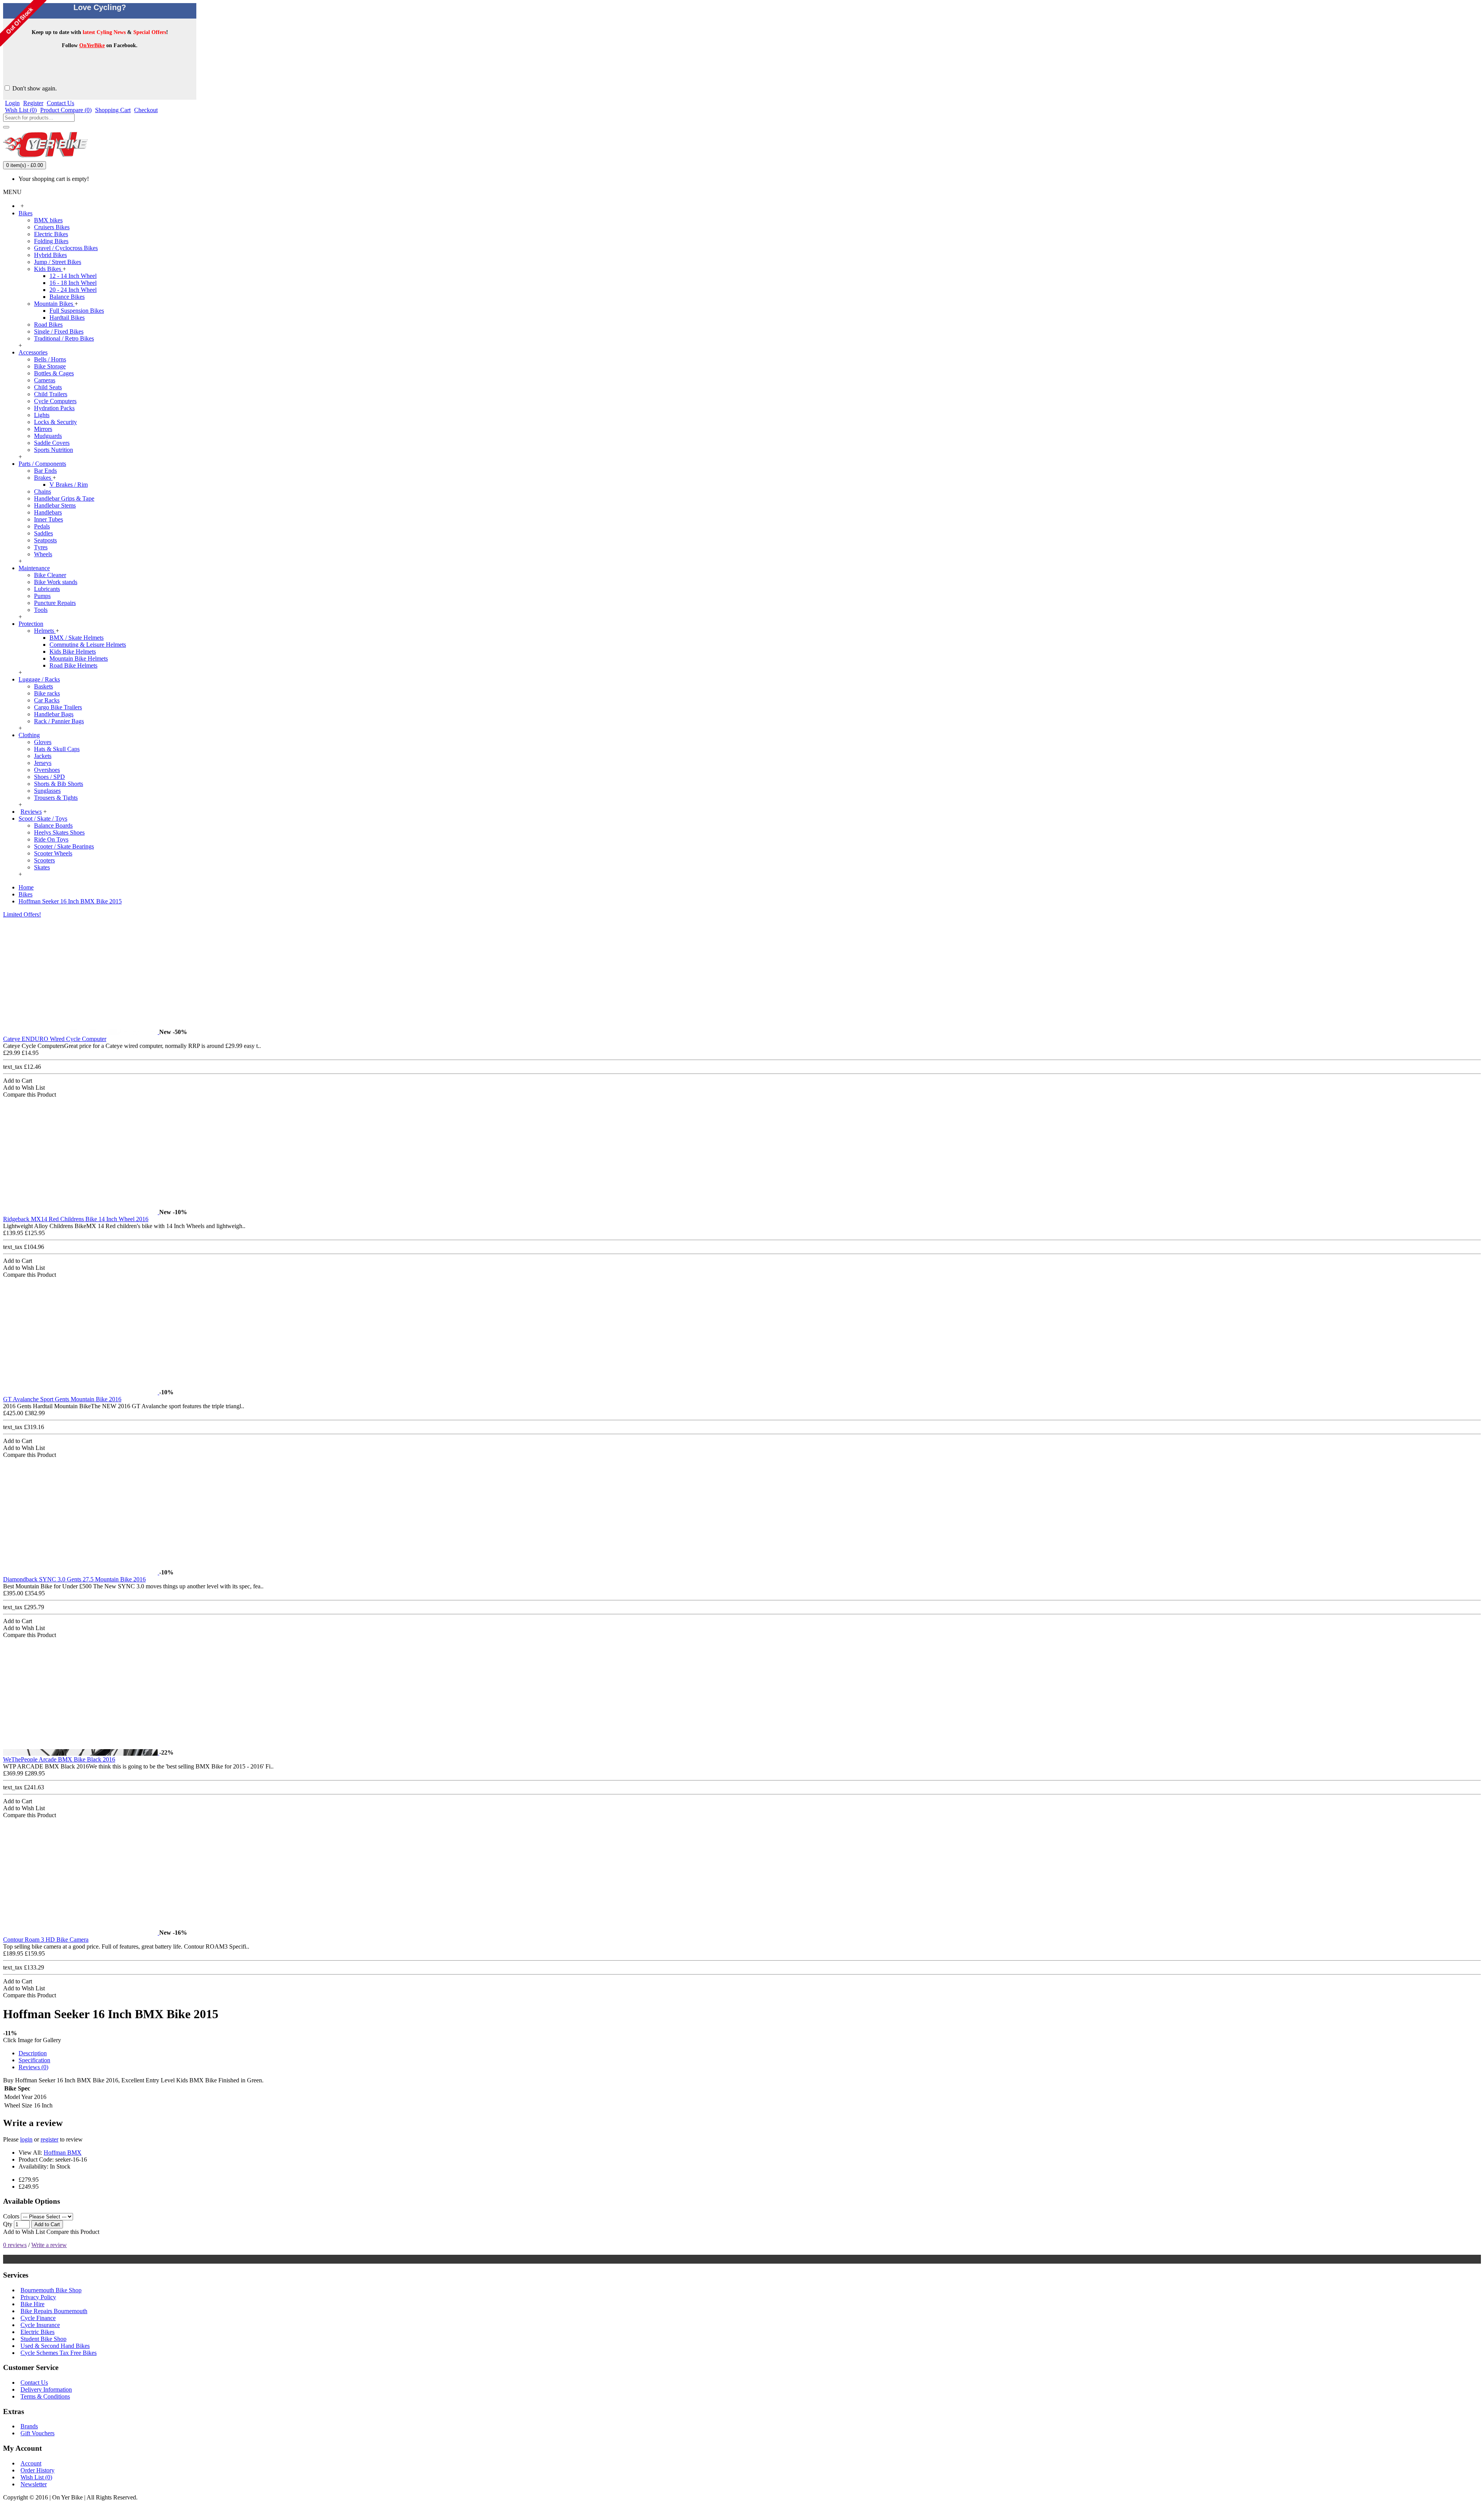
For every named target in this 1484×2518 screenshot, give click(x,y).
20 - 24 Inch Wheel (73, 290)
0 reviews (15, 2245)
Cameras (45, 380)
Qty (8, 2224)
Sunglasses (47, 791)
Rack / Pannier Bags (59, 721)
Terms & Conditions (45, 2396)
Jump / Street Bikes (58, 262)
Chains (43, 492)
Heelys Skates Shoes (59, 832)
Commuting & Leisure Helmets (88, 645)
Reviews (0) (33, 2067)
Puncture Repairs (55, 603)
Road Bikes (48, 325)
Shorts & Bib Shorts (59, 784)
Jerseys (43, 763)
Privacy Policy (38, 2297)
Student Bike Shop (43, 2339)
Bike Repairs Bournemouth (54, 2311)
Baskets (43, 686)
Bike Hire (32, 2304)
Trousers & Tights (56, 798)
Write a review (49, 2245)
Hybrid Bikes (50, 255)
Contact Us (34, 2383)
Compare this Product (73, 2232)
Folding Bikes (51, 241)
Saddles (43, 533)
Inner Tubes (49, 519)
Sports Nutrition (54, 450)
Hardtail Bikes (67, 318)
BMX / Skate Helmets (77, 638)
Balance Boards (53, 825)
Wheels (43, 554)
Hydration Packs (54, 408)
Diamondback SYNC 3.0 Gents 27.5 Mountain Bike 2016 (74, 1579)
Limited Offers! (22, 914)
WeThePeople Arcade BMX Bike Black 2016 (59, 1759)
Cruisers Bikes (52, 227)
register (49, 2139)
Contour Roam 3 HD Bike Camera (46, 1940)
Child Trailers (51, 394)
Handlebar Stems (55, 505)
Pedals (42, 526)
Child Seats (48, 387)
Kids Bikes (48, 269)
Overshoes (47, 770)
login (26, 2139)
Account (31, 2463)
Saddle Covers (52, 443)
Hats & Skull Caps (57, 749)
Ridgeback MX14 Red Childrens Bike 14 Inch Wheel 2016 (76, 1219)
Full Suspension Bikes (77, 311)
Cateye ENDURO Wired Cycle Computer (55, 1039)
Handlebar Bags (54, 714)
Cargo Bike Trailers (58, 707)
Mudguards (48, 436)
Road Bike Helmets (73, 665)
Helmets (45, 631)
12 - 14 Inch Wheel (73, 276)
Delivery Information (46, 2389)
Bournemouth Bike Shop (51, 2290)
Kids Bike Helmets (73, 652)
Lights (42, 415)
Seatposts (45, 540)
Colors (11, 2216)
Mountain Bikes (54, 304)
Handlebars (48, 512)
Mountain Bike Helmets (79, 658)
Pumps (42, 596)
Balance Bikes (67, 297)
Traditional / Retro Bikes (64, 338)
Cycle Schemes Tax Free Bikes (59, 2353)
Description (33, 2053)
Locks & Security (55, 422)
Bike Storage (50, 366)
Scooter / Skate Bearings (64, 846)
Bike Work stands (56, 582)
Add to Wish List (24, 2232)
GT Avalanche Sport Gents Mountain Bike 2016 (62, 1399)
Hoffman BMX (63, 2153)
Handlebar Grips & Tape (64, 498)
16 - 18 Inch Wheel (73, 283)
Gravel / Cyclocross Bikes (66, 248)
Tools (41, 610)
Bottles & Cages (54, 373)
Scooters (44, 860)
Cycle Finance (38, 2318)
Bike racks (47, 693)
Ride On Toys (51, 839)
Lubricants (47, 589)
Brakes (43, 478)
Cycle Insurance (40, 2325)
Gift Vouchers (37, 2433)
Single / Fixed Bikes (59, 331)
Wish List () (36, 2477)
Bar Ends (45, 471)
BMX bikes (48, 220)
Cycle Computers (55, 401)
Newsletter (34, 2484)
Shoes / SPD (49, 777)
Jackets (43, 756)
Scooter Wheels (53, 853)
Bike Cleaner (50, 575)
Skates (42, 867)
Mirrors (43, 429)
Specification (34, 2060)
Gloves (43, 742)
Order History (37, 2470)
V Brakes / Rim (69, 485)
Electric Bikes (51, 234)
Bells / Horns (50, 359)
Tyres (41, 547)
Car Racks (47, 700)
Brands (29, 2426)
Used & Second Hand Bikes (55, 2346)
